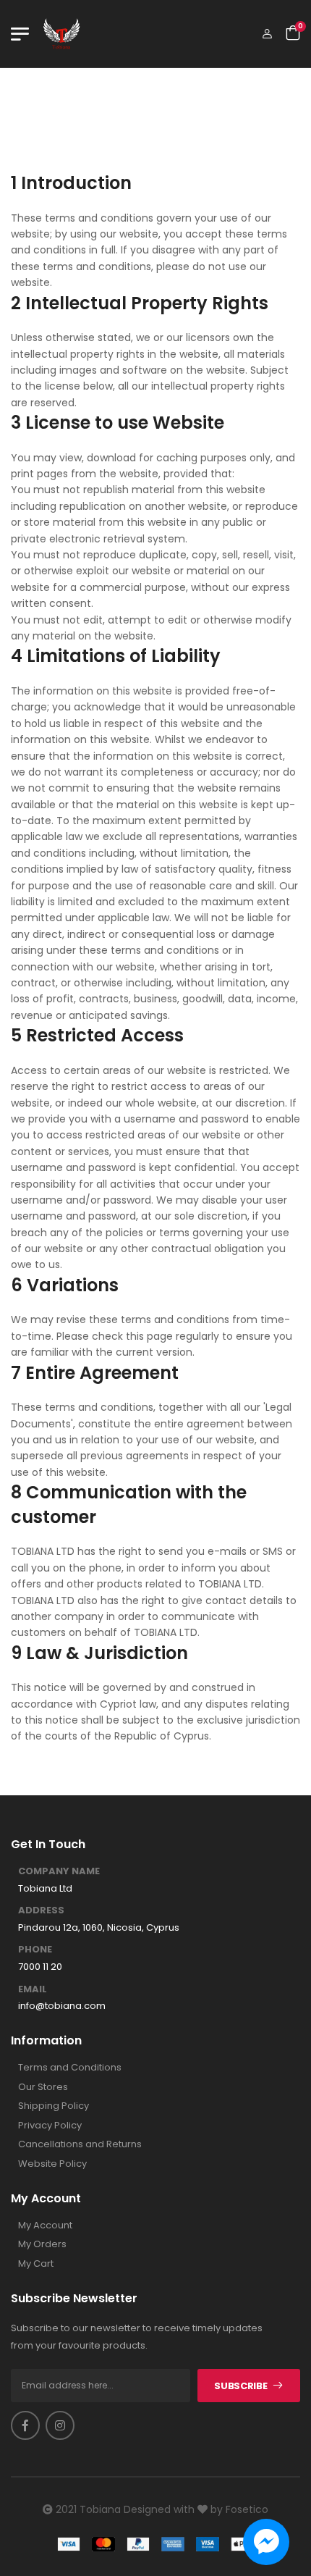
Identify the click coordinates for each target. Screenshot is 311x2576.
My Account (45, 2225)
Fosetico (247, 2509)
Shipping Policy (54, 2106)
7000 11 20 (40, 1967)
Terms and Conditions (70, 2068)
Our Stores (43, 2087)
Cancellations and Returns (80, 2144)
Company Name (59, 1871)
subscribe (240, 2386)
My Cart (36, 2264)
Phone (35, 1950)
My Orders (42, 2244)
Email (33, 1989)
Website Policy (52, 2164)
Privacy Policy (50, 2126)
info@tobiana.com (62, 2006)
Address (41, 1910)
